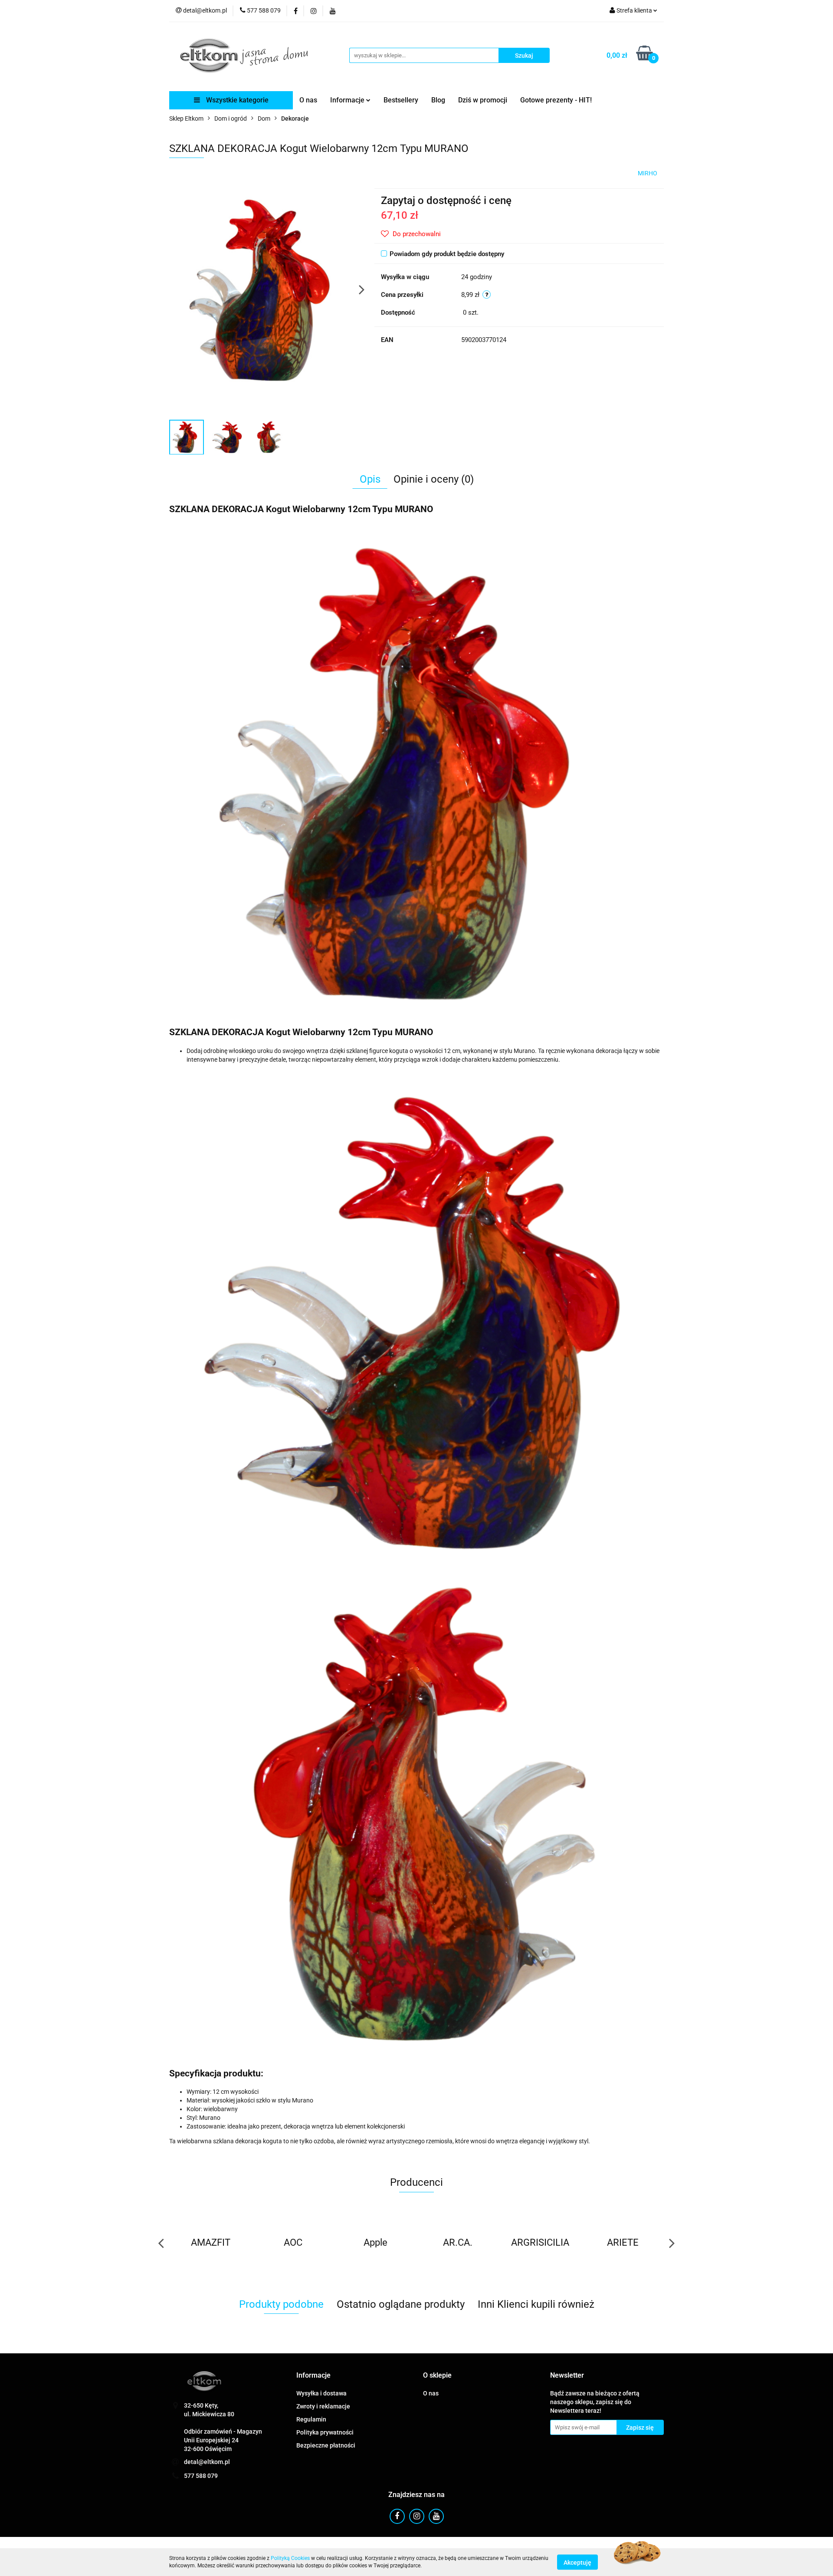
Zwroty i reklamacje (323, 2406)
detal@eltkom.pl (207, 2462)
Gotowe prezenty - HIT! (556, 100)
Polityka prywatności (325, 2432)
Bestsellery (401, 100)
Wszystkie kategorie (236, 100)
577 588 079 (201, 2476)
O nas (308, 100)
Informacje (348, 100)
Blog (438, 100)
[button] (313, 2376)
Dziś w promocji (483, 100)
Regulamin (311, 2419)
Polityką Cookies (290, 2558)
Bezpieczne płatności (326, 2445)
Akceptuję (577, 2562)
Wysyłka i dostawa (321, 2393)
